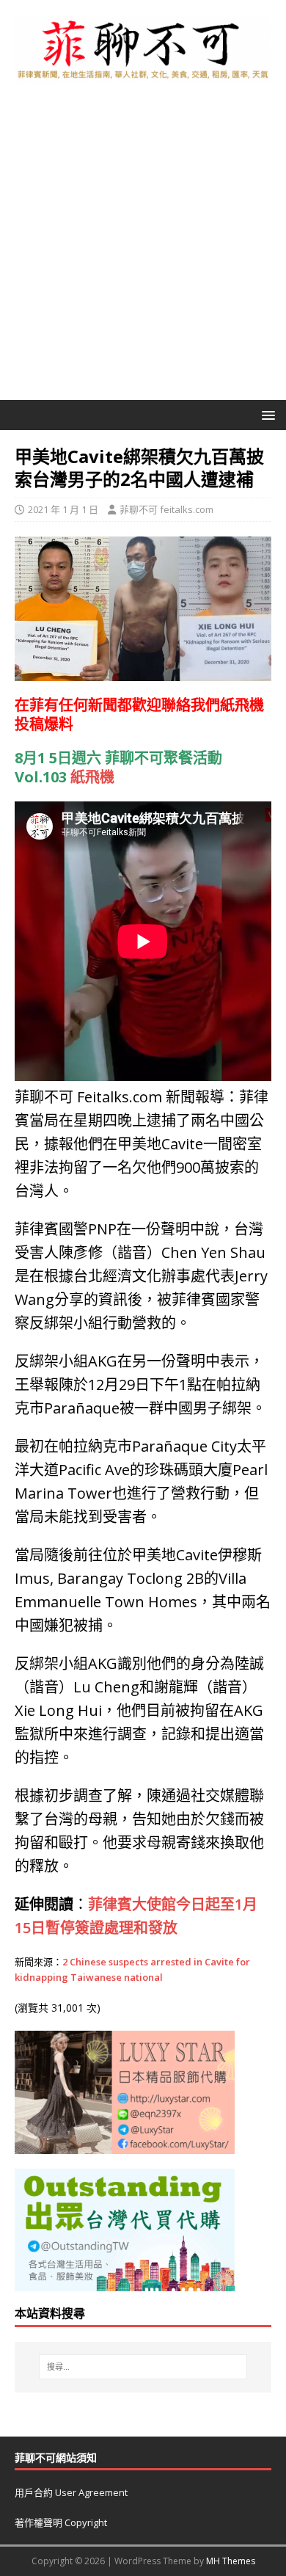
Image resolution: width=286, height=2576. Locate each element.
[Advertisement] (143, 250)
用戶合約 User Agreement (71, 2492)
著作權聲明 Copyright (61, 2522)
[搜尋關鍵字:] (143, 2367)
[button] (266, 414)
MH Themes (231, 2561)
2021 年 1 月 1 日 (63, 509)
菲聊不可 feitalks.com (166, 509)
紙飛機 (242, 705)
